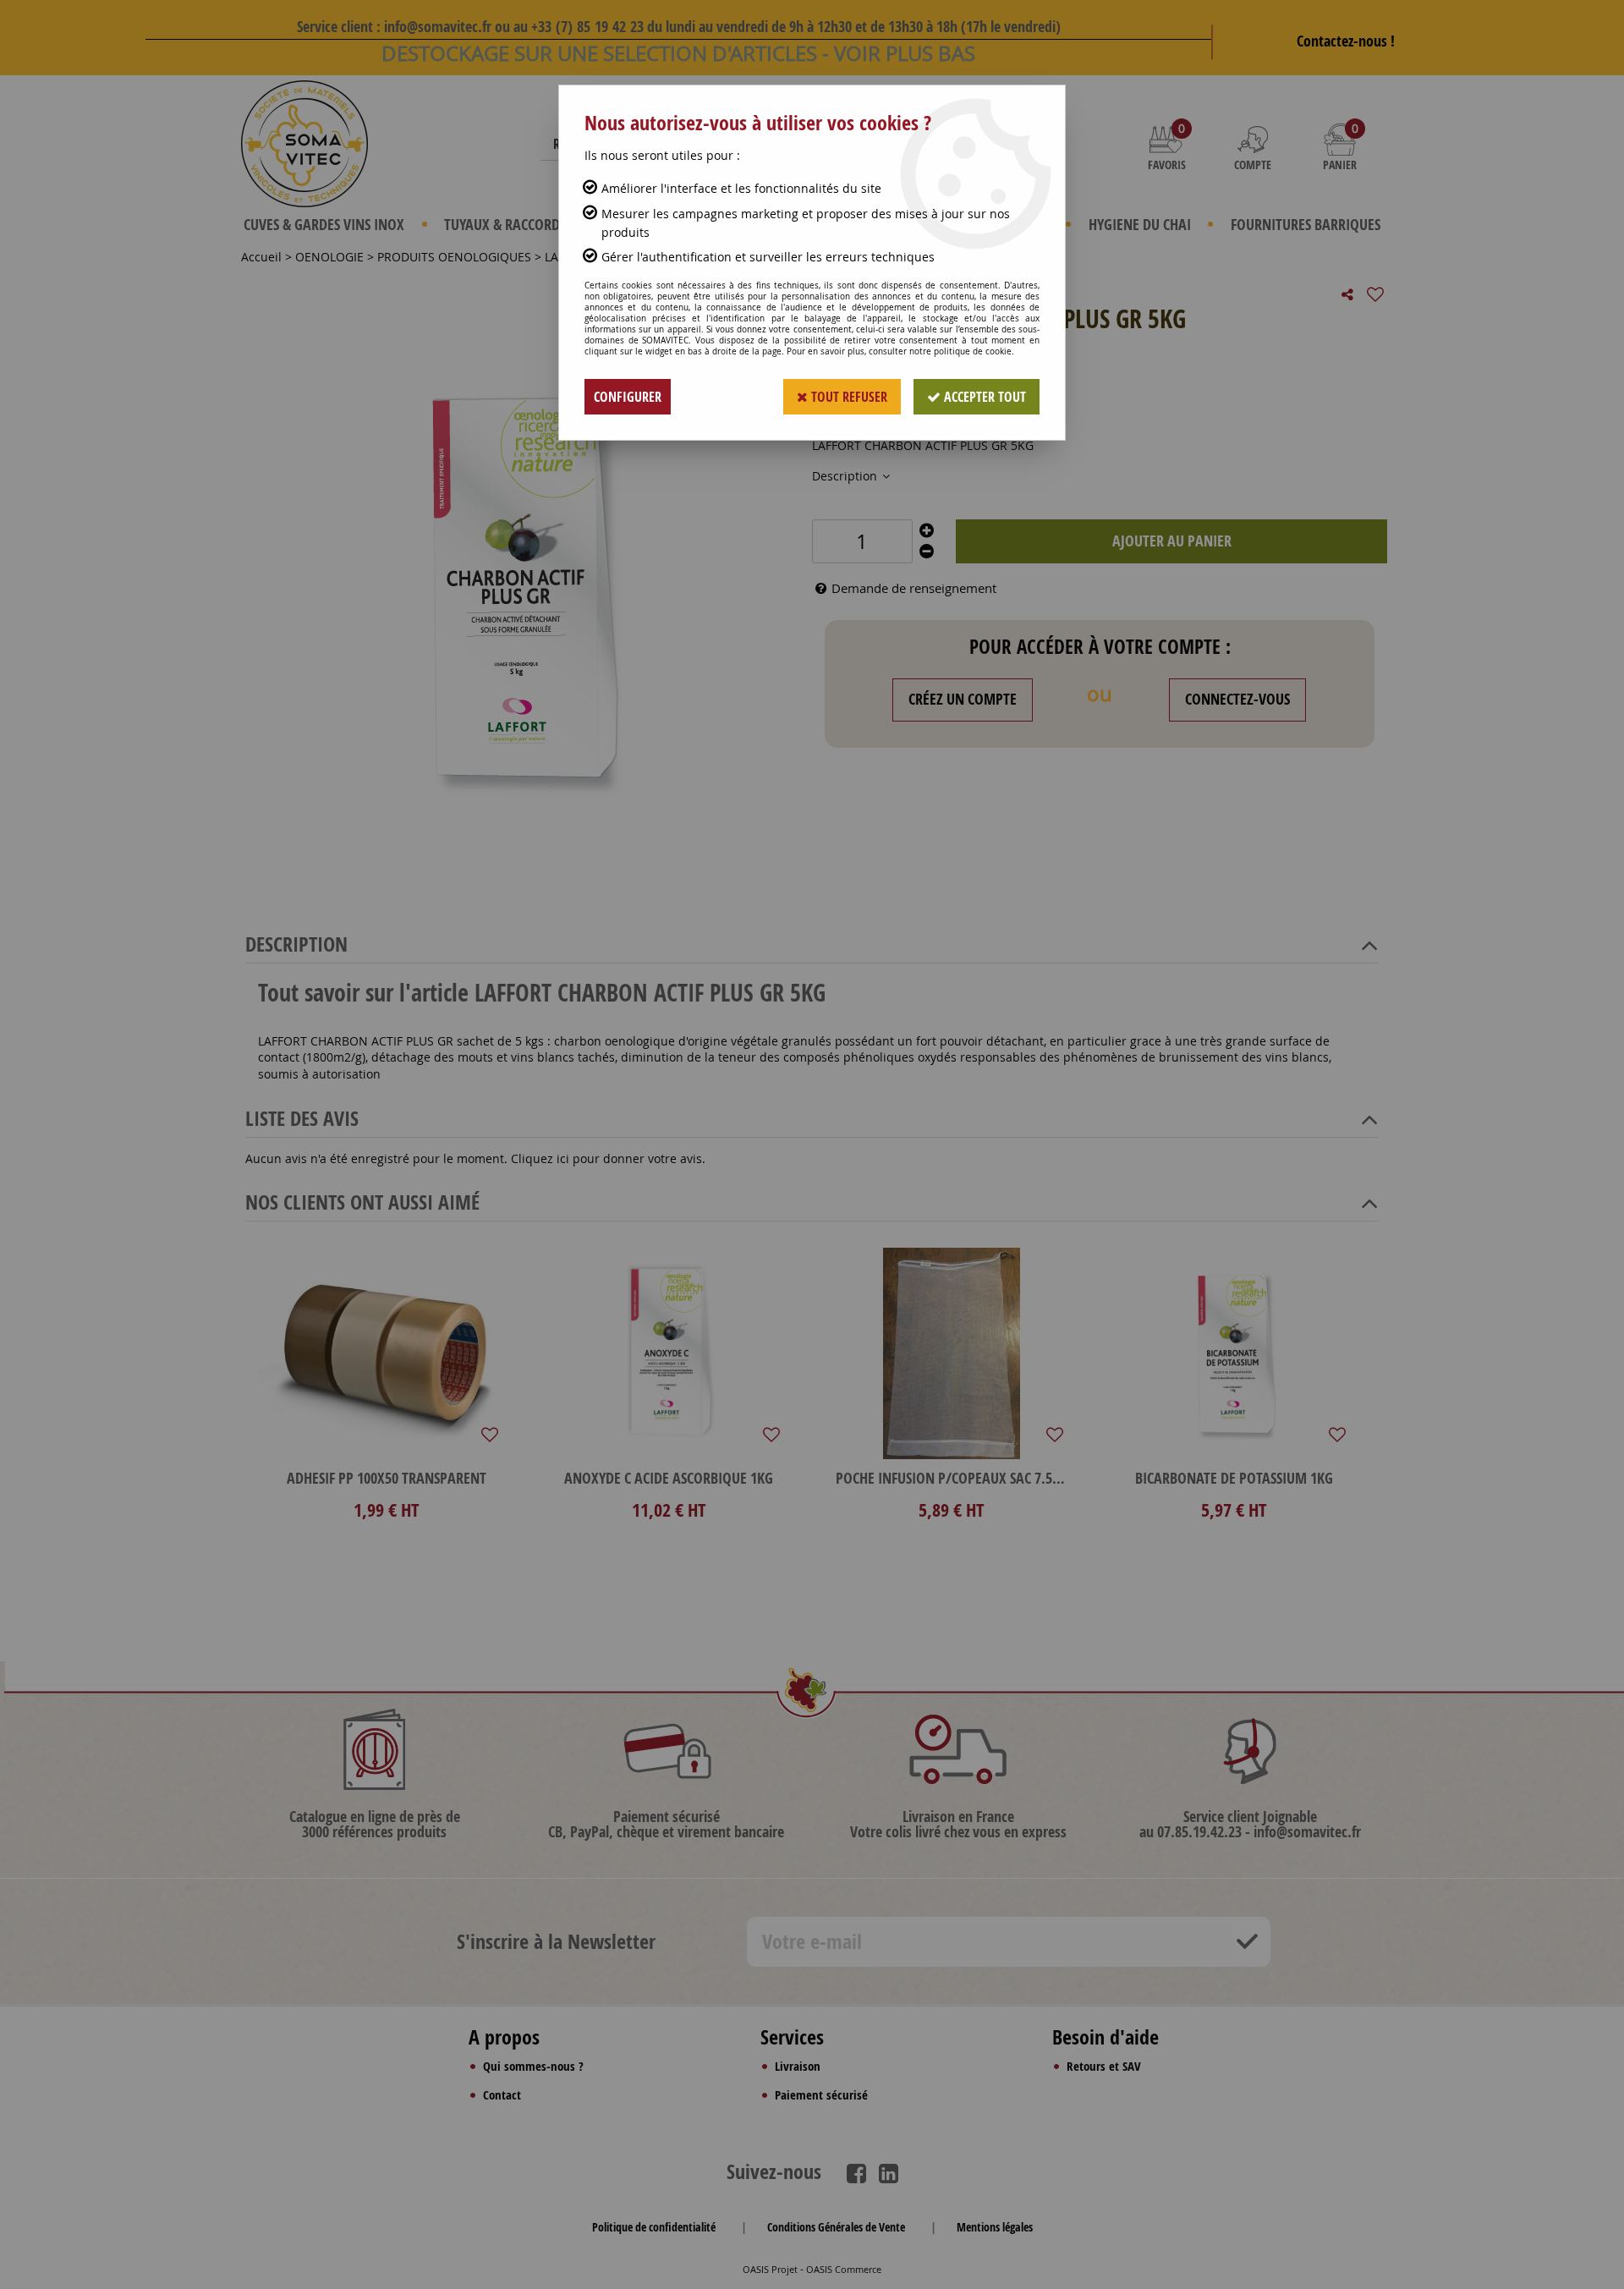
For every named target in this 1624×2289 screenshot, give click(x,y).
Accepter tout (983, 397)
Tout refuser (848, 397)
